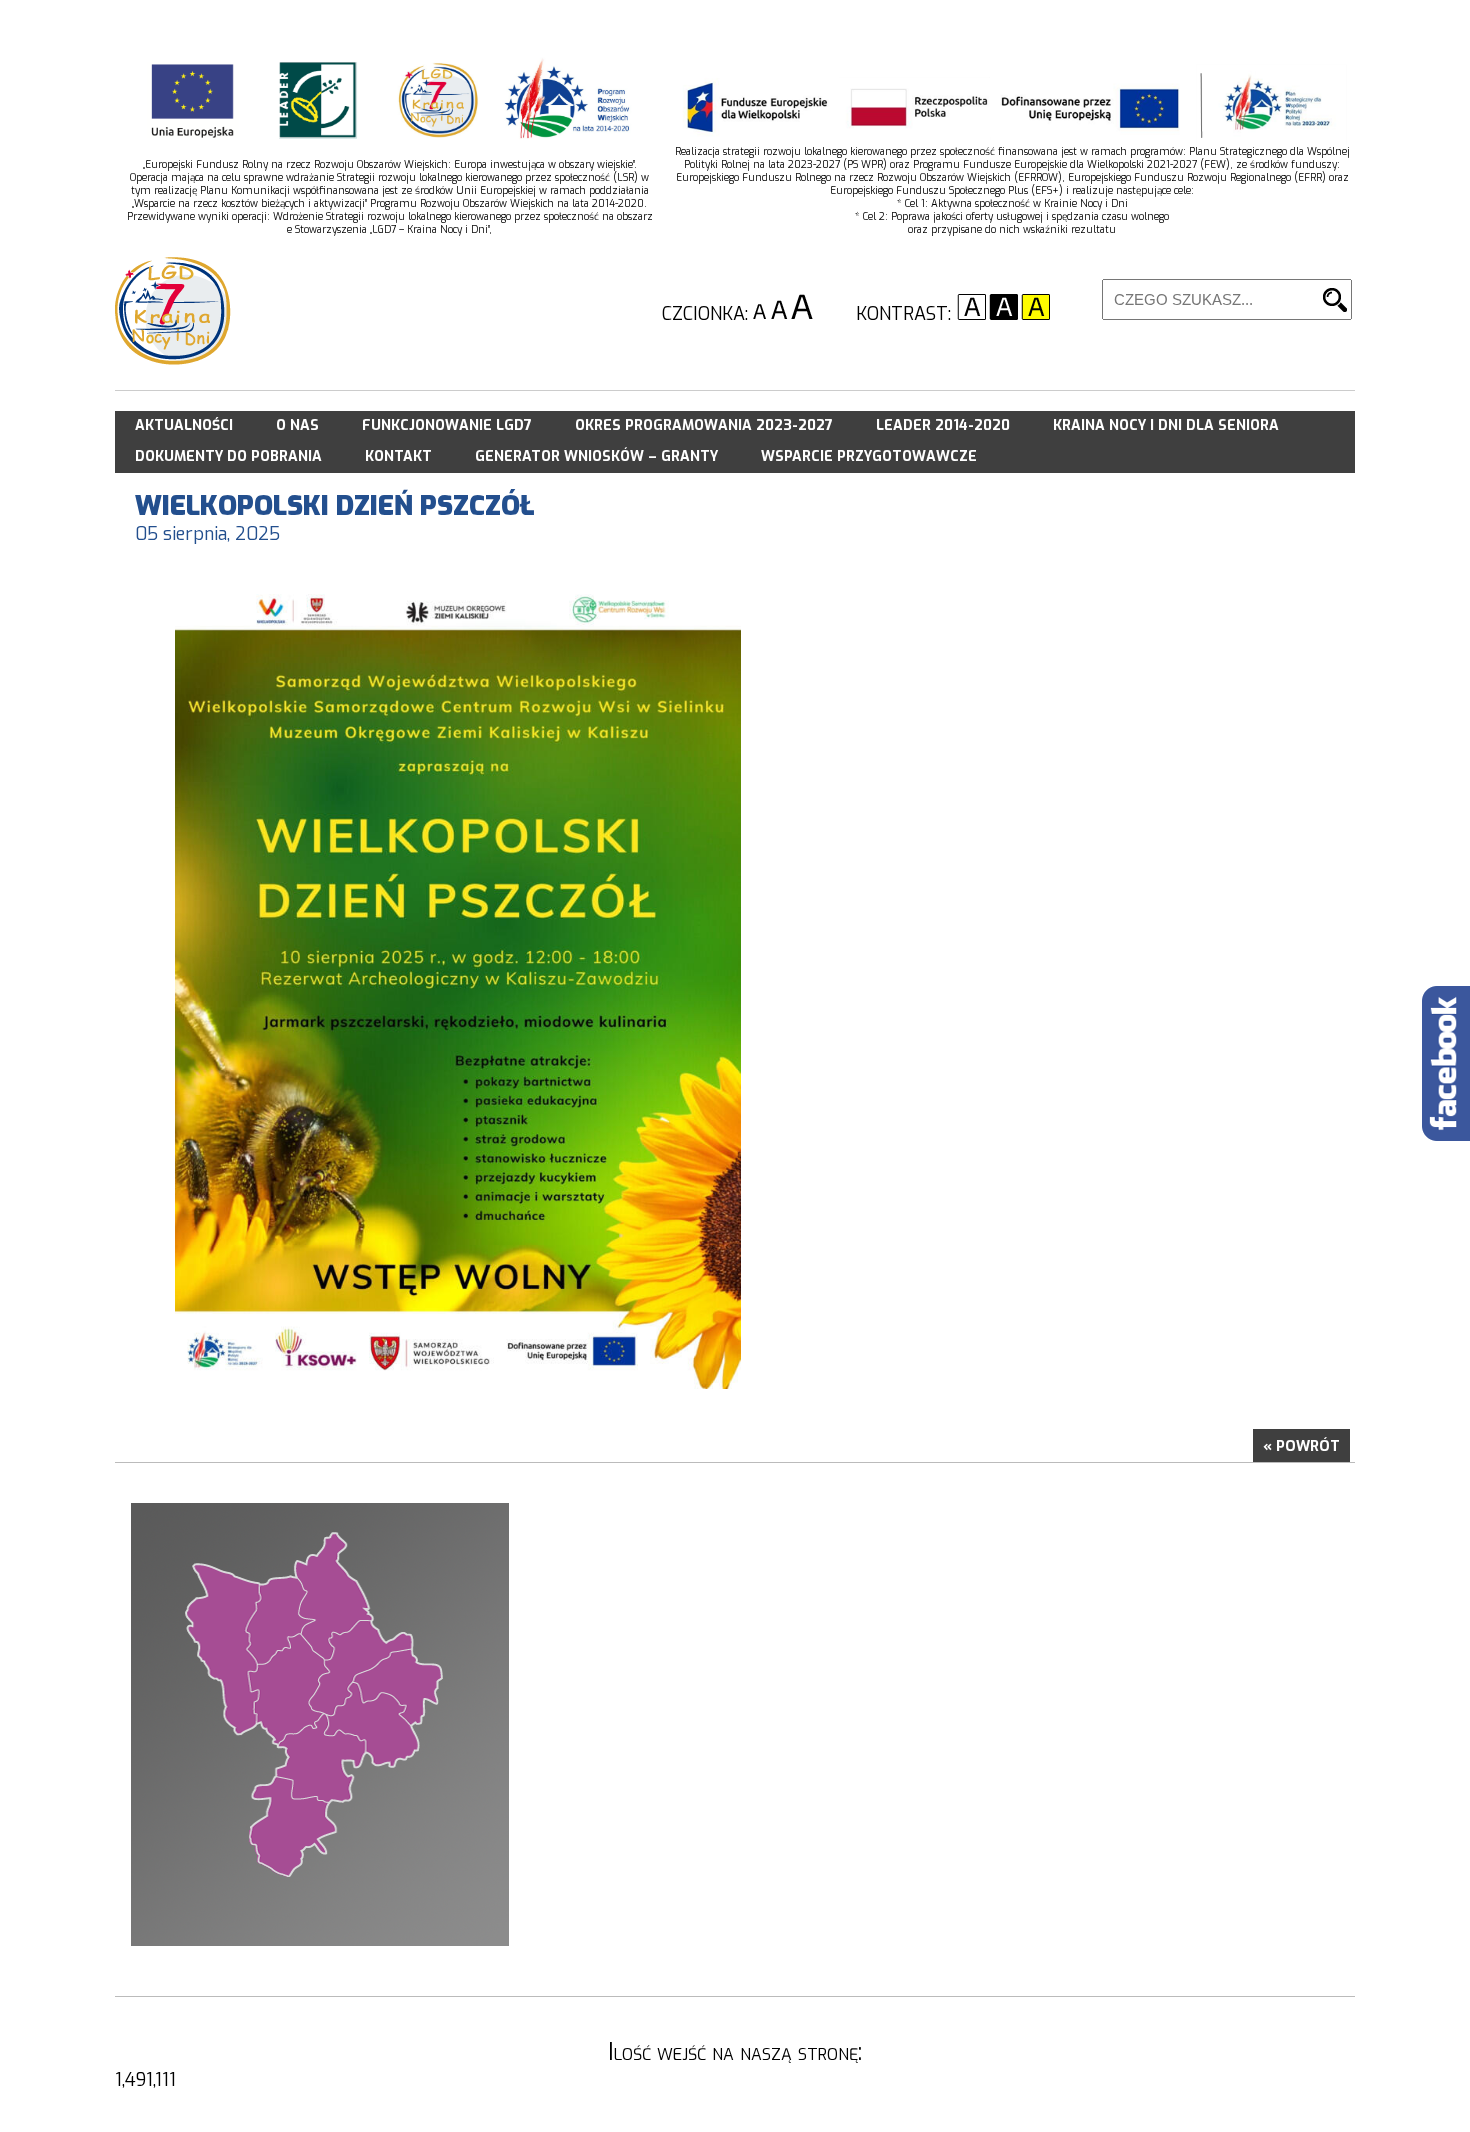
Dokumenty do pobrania (228, 456)
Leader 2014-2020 (943, 425)
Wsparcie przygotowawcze (869, 456)
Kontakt (398, 456)
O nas (297, 425)
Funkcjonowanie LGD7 (447, 425)
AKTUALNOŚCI (184, 425)
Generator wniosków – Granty (596, 456)
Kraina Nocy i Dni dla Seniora (1166, 425)
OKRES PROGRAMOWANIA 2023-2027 (704, 425)
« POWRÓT (1301, 1446)
